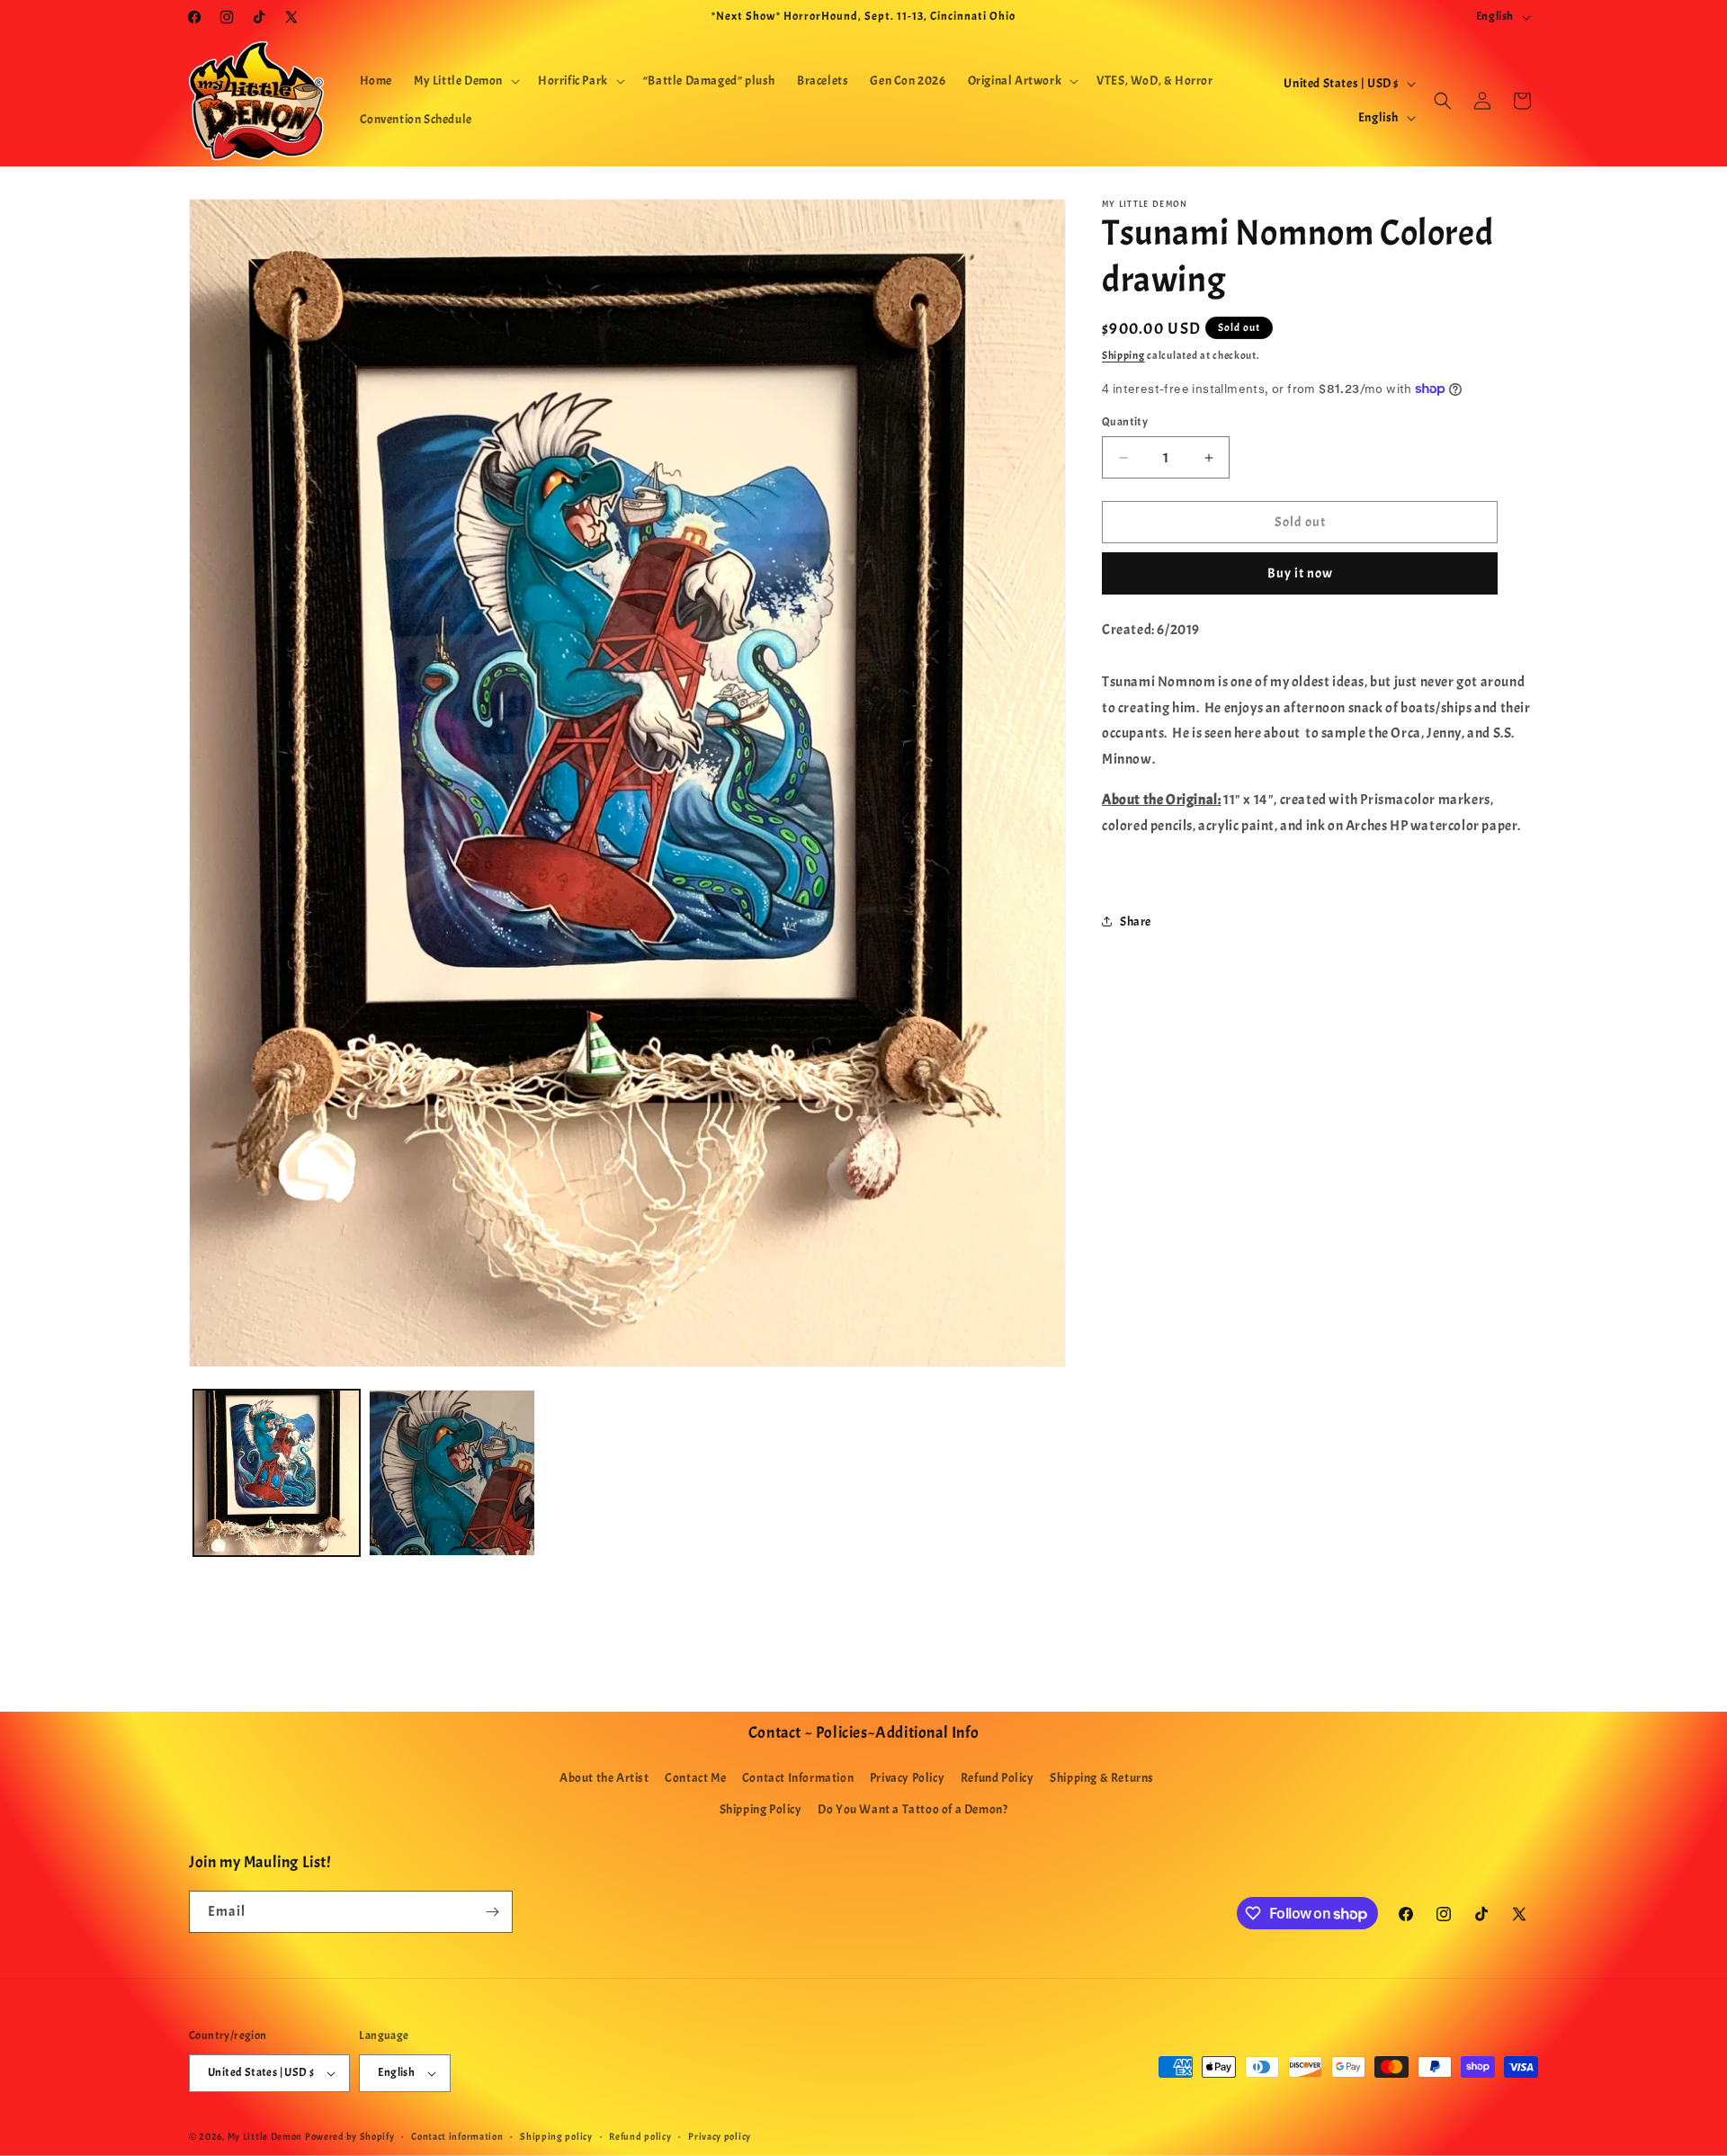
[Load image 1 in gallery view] (277, 1473)
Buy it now (1300, 573)
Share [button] (1136, 921)
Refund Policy (998, 1778)
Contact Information (798, 1778)
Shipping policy (556, 2136)
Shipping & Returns (1102, 1778)
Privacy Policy (907, 1778)
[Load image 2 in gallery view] (452, 1473)
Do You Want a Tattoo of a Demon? (913, 1809)
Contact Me (695, 1778)
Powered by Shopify (350, 2136)
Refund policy (640, 2136)
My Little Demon (265, 2136)
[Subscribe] (492, 1912)
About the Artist (604, 1778)
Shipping (1123, 355)
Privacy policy (720, 2136)
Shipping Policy (761, 1809)
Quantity (1125, 422)
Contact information (457, 2136)
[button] (465, 81)
